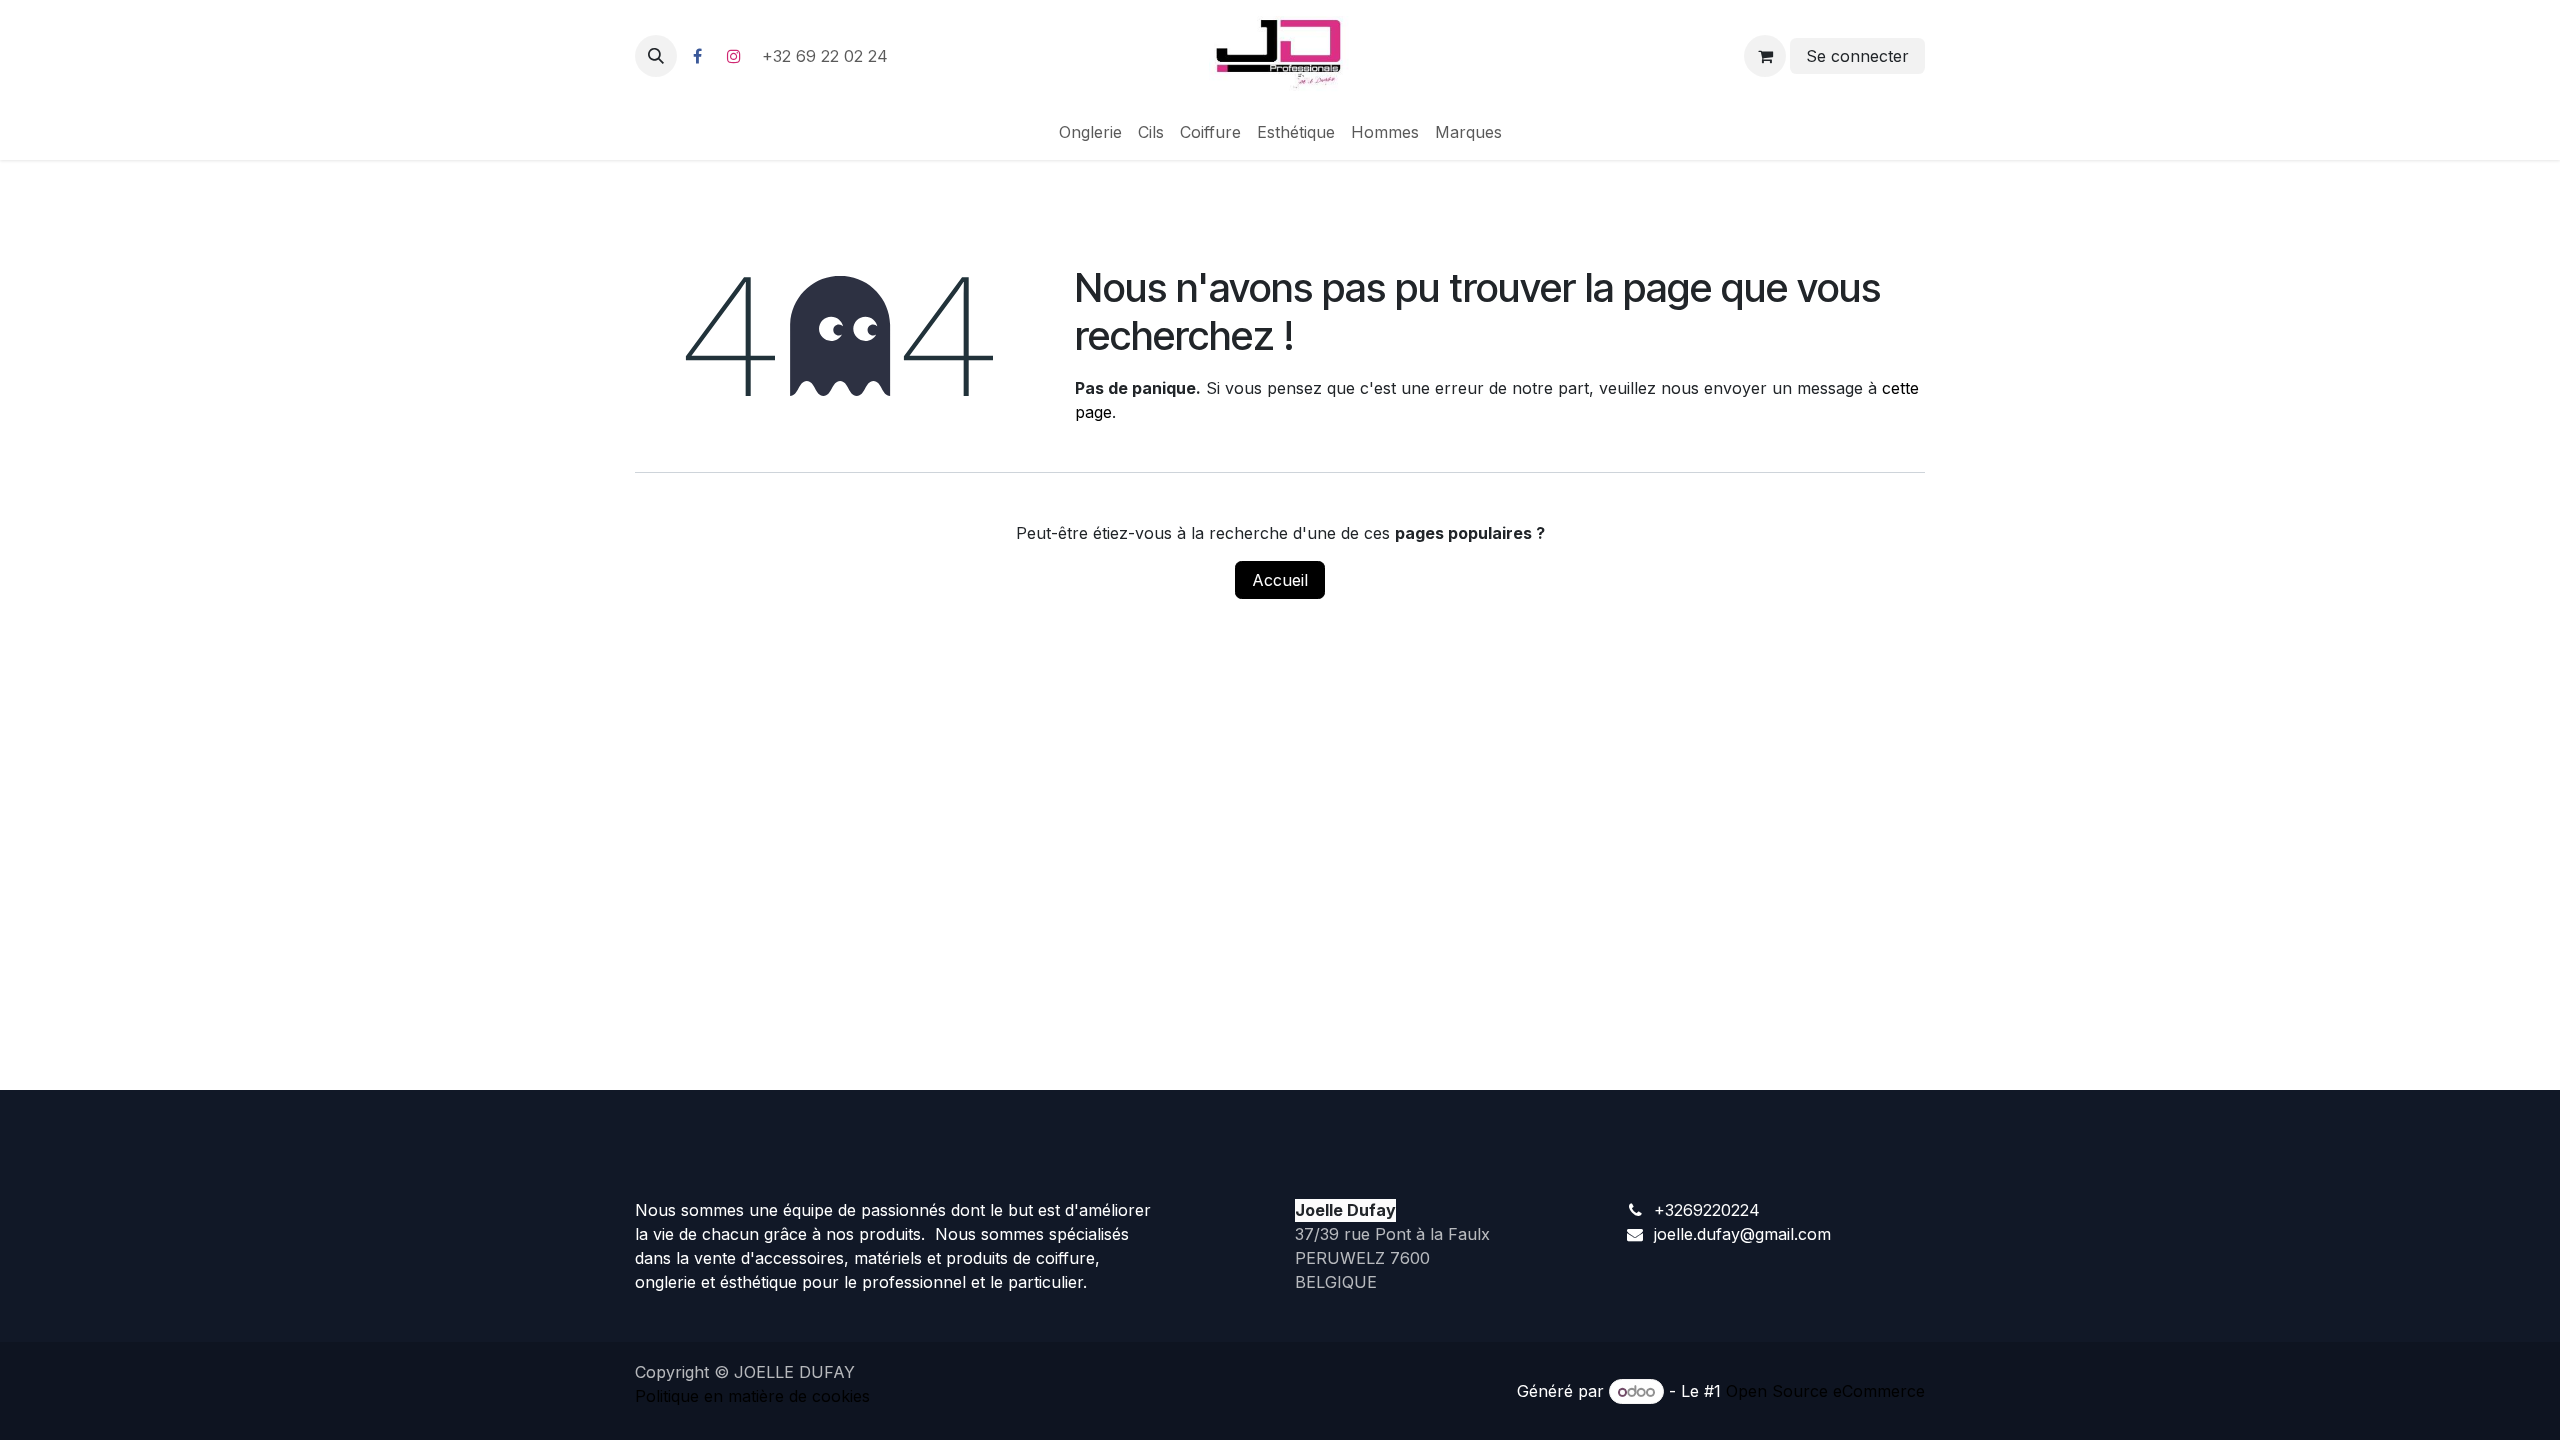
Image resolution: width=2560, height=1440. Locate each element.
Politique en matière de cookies (752, 1396)
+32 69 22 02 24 (827, 56)
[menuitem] (1090, 132)
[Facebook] (697, 56)
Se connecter (1857, 56)
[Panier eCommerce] (1765, 56)
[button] (656, 56)
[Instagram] (734, 56)
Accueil (1280, 580)
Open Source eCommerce (1825, 1391)
